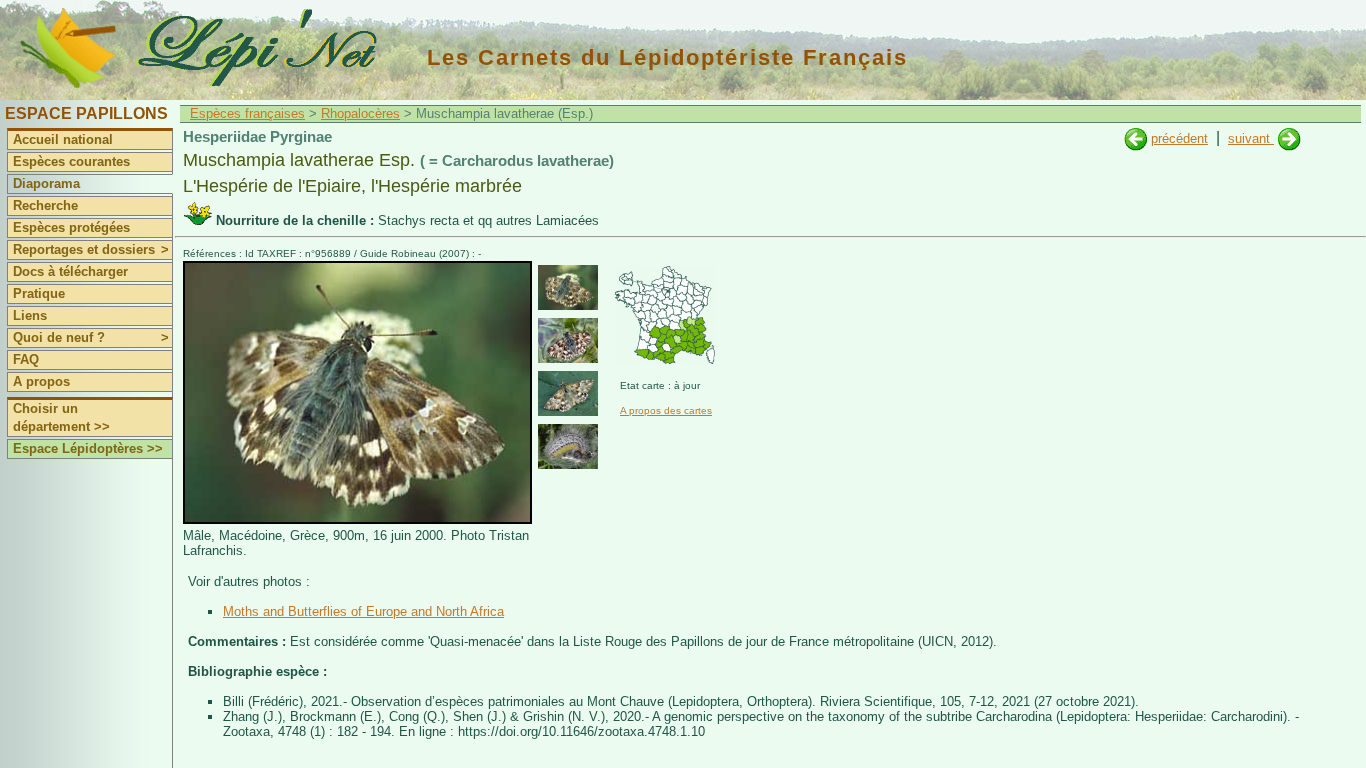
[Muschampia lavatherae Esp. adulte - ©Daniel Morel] (568, 340)
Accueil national (63, 139)
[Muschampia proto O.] (1135, 138)
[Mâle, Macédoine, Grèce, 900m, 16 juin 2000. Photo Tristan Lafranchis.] (357, 519)
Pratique (39, 293)
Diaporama (46, 183)
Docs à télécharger (70, 271)
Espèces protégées (71, 227)
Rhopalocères (360, 113)
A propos (41, 381)
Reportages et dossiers (91, 249)
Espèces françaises (247, 113)
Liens (30, 315)
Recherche (45, 205)
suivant (1251, 138)
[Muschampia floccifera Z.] (1289, 138)
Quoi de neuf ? (91, 337)
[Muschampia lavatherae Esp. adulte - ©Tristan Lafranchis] (568, 287)
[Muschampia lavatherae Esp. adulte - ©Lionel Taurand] (568, 393)
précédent (1179, 138)
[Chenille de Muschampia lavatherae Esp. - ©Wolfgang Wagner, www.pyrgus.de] (568, 446)
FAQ (26, 359)
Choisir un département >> (61, 417)
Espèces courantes (71, 161)
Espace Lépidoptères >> (88, 448)
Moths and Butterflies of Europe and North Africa (363, 611)
